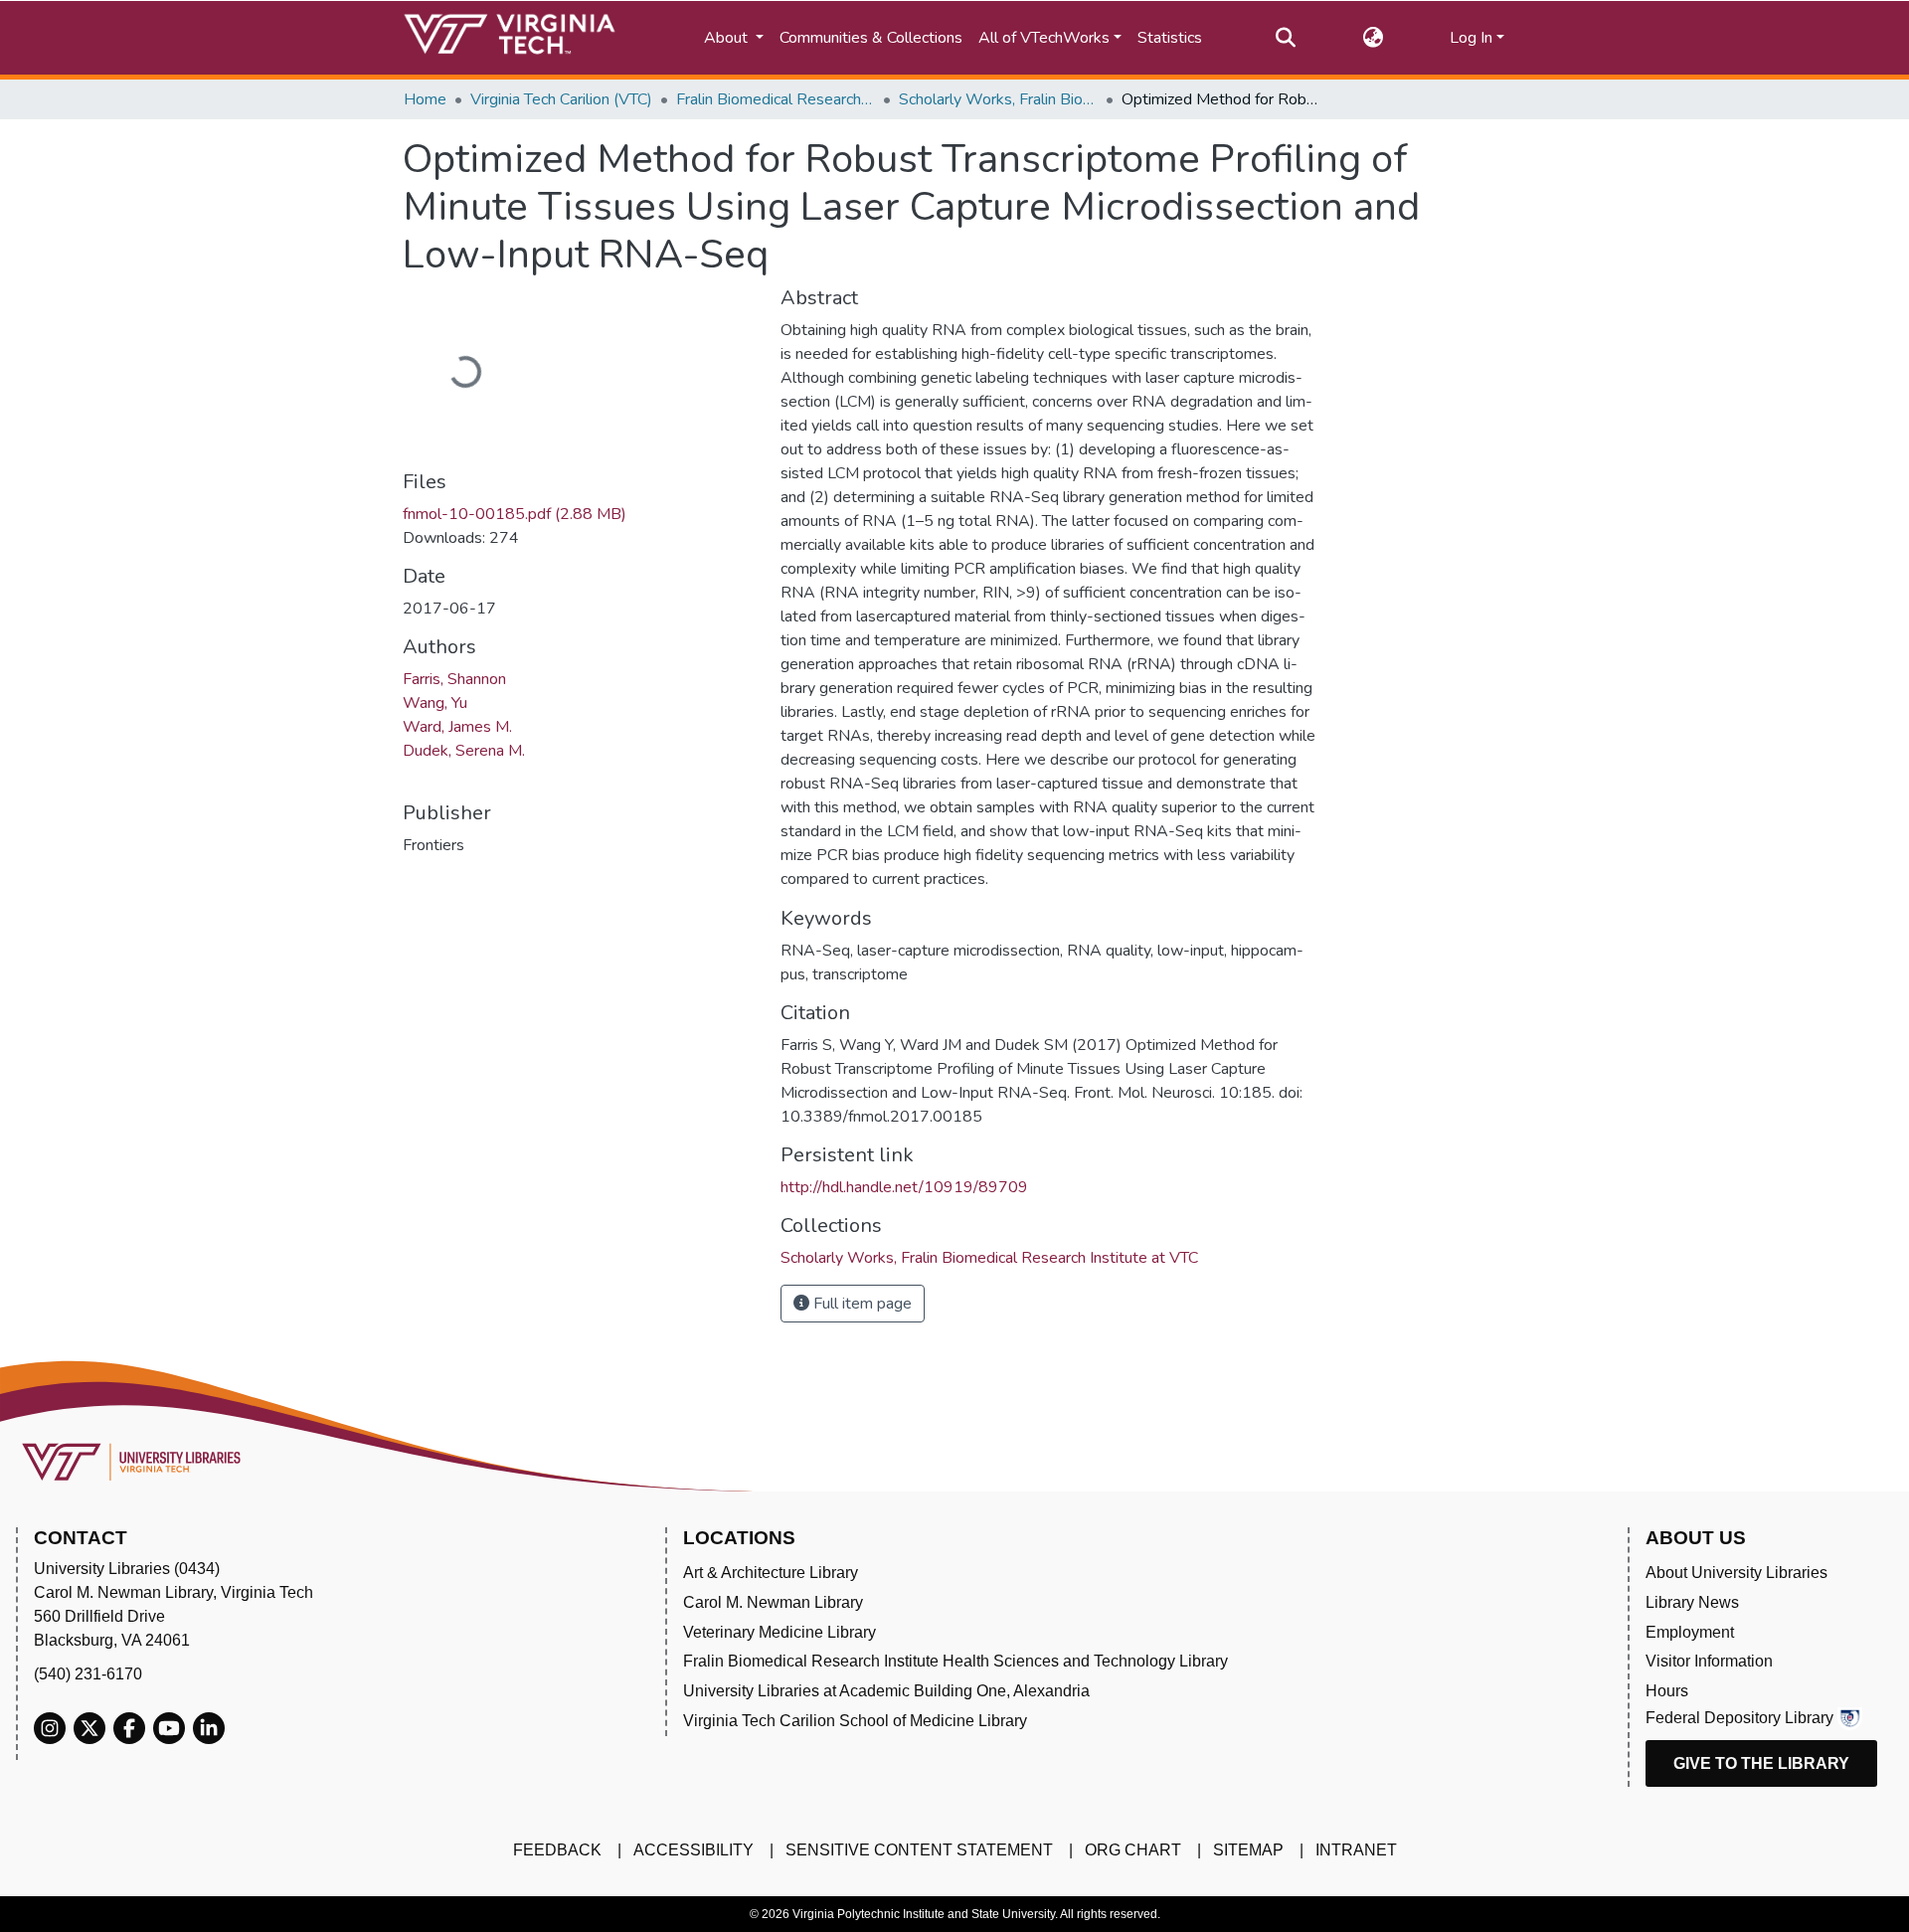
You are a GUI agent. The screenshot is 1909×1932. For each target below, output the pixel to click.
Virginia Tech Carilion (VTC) (561, 99)
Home (425, 99)
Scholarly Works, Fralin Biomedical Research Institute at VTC (998, 99)
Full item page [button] (861, 1304)
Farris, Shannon (454, 679)
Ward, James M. (457, 727)
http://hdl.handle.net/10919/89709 (904, 1187)
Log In (1471, 38)
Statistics (1170, 38)
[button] (1373, 38)
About (728, 38)
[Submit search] (1285, 38)
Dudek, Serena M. (464, 751)
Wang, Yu (435, 703)
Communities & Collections (871, 38)
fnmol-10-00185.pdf (515, 514)
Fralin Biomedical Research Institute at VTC (776, 99)
